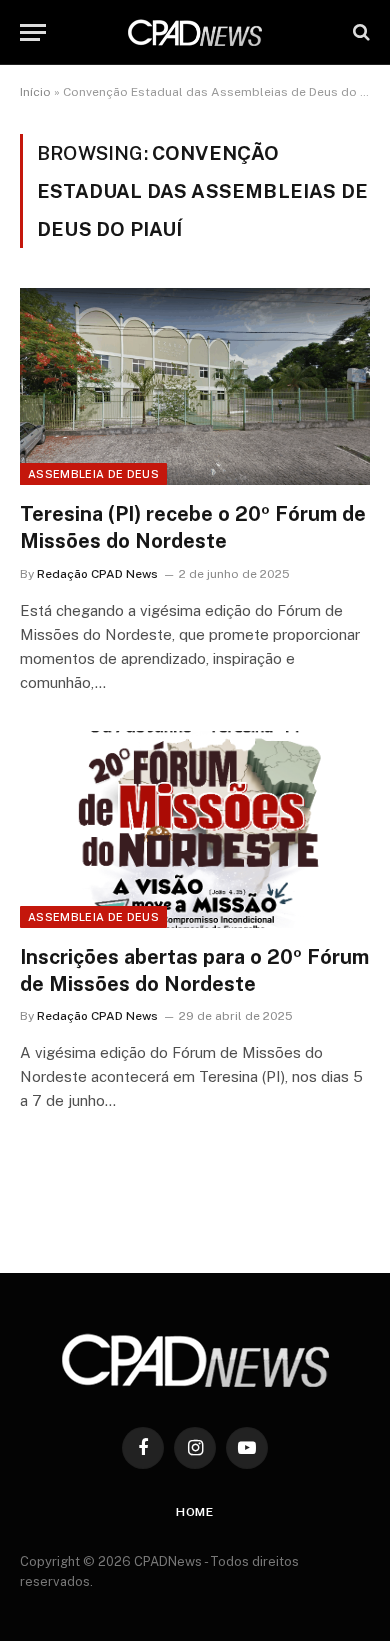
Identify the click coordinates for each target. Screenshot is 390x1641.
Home (195, 1512)
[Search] (359, 32)
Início (35, 92)
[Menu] (33, 32)
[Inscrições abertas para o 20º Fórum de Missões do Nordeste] (195, 829)
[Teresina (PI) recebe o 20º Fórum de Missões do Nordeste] (195, 386)
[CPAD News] (195, 32)
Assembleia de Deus (93, 474)
